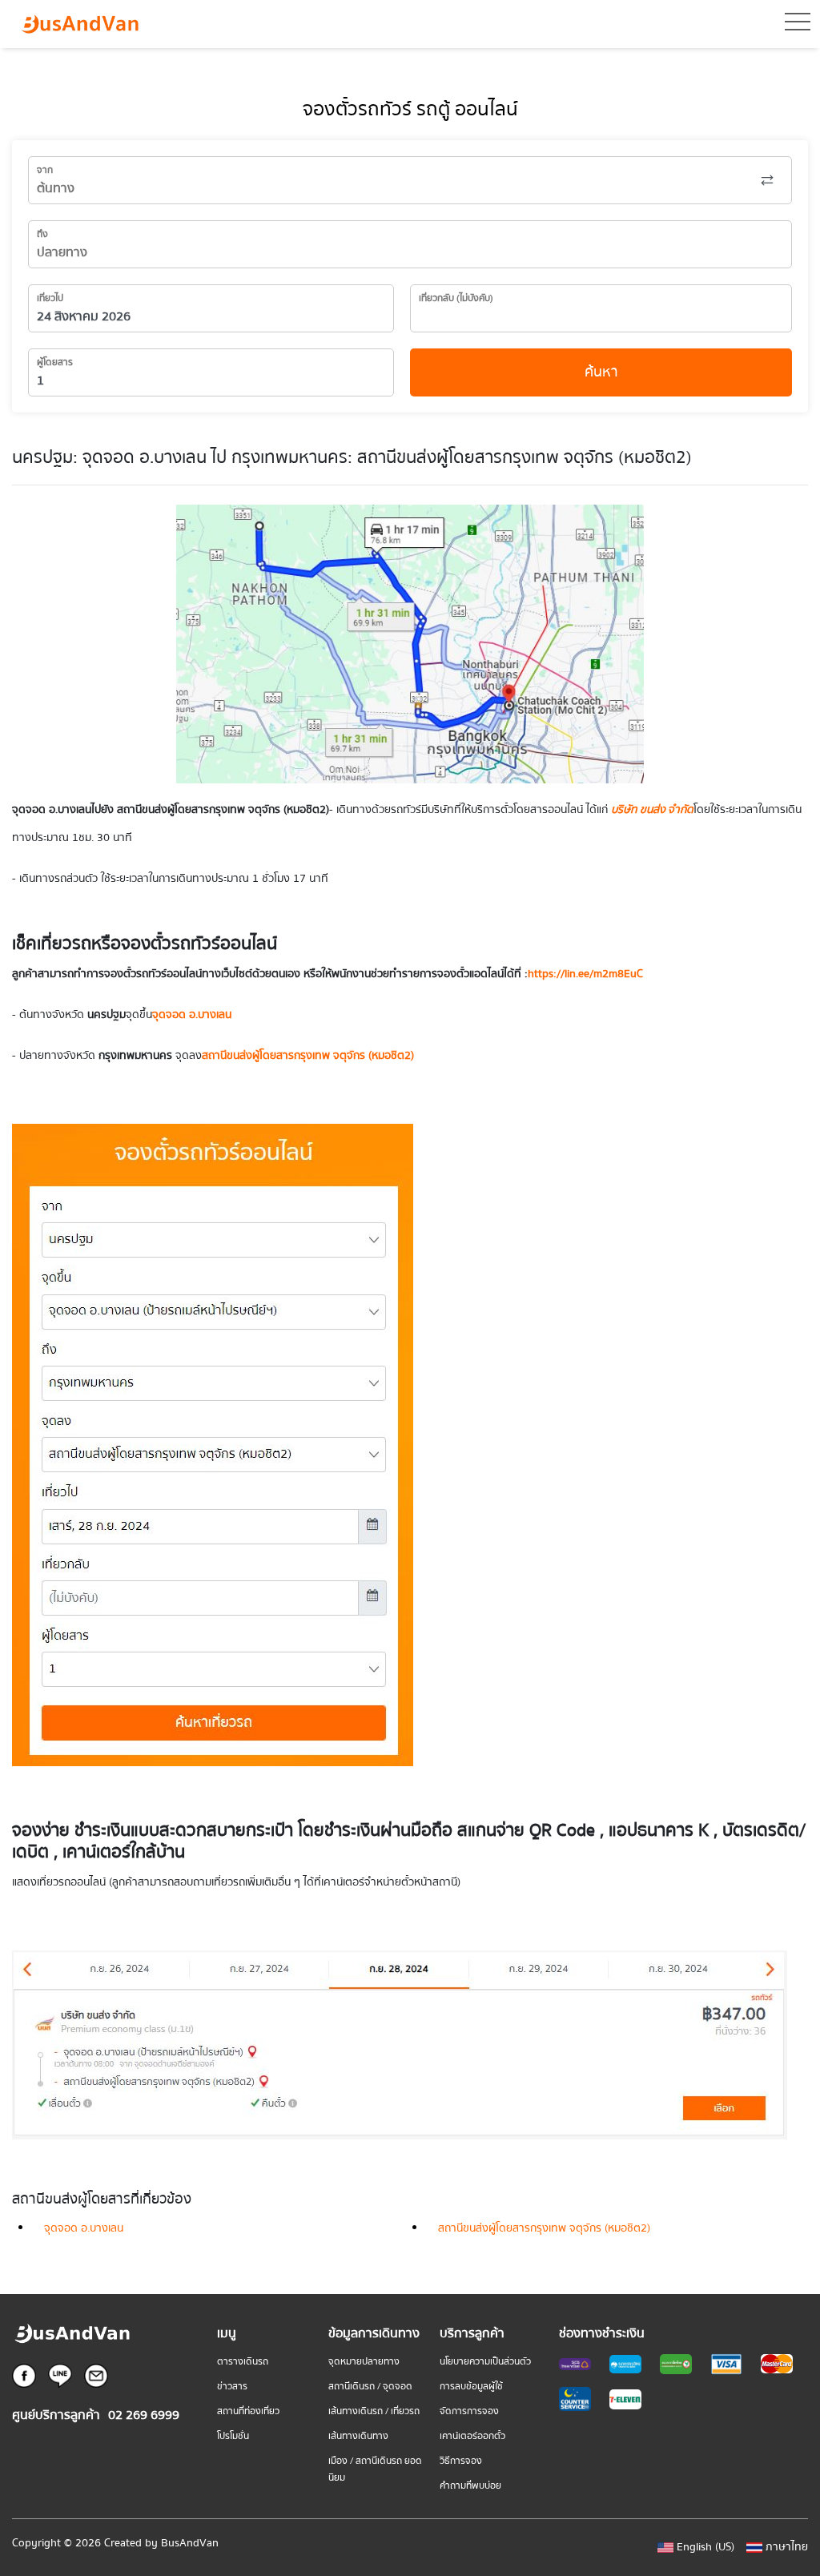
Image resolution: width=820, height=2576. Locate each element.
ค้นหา (601, 372)
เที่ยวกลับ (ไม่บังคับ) (456, 298)
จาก (45, 170)
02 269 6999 (144, 2415)
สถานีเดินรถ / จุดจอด (370, 2387)
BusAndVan (190, 2543)
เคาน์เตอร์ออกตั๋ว (472, 2436)
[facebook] (24, 2375)
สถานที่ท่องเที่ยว (248, 2411)
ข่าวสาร (232, 2387)
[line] (60, 2375)
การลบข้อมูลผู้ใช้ (471, 2387)
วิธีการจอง (461, 2461)
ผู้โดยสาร (55, 362)
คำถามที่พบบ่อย (470, 2486)
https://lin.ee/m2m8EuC (585, 974)
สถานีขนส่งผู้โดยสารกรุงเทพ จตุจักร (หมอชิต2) (544, 2228)
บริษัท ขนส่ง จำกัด (652, 810)
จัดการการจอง (469, 2411)
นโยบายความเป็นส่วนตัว (485, 2362)
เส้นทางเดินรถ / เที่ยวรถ (374, 2411)
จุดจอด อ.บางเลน (84, 2228)
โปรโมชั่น (233, 2436)
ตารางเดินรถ (243, 2362)
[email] (96, 2375)
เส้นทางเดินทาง (358, 2436)
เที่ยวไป (50, 298)
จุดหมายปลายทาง (364, 2362)
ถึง (42, 234)
